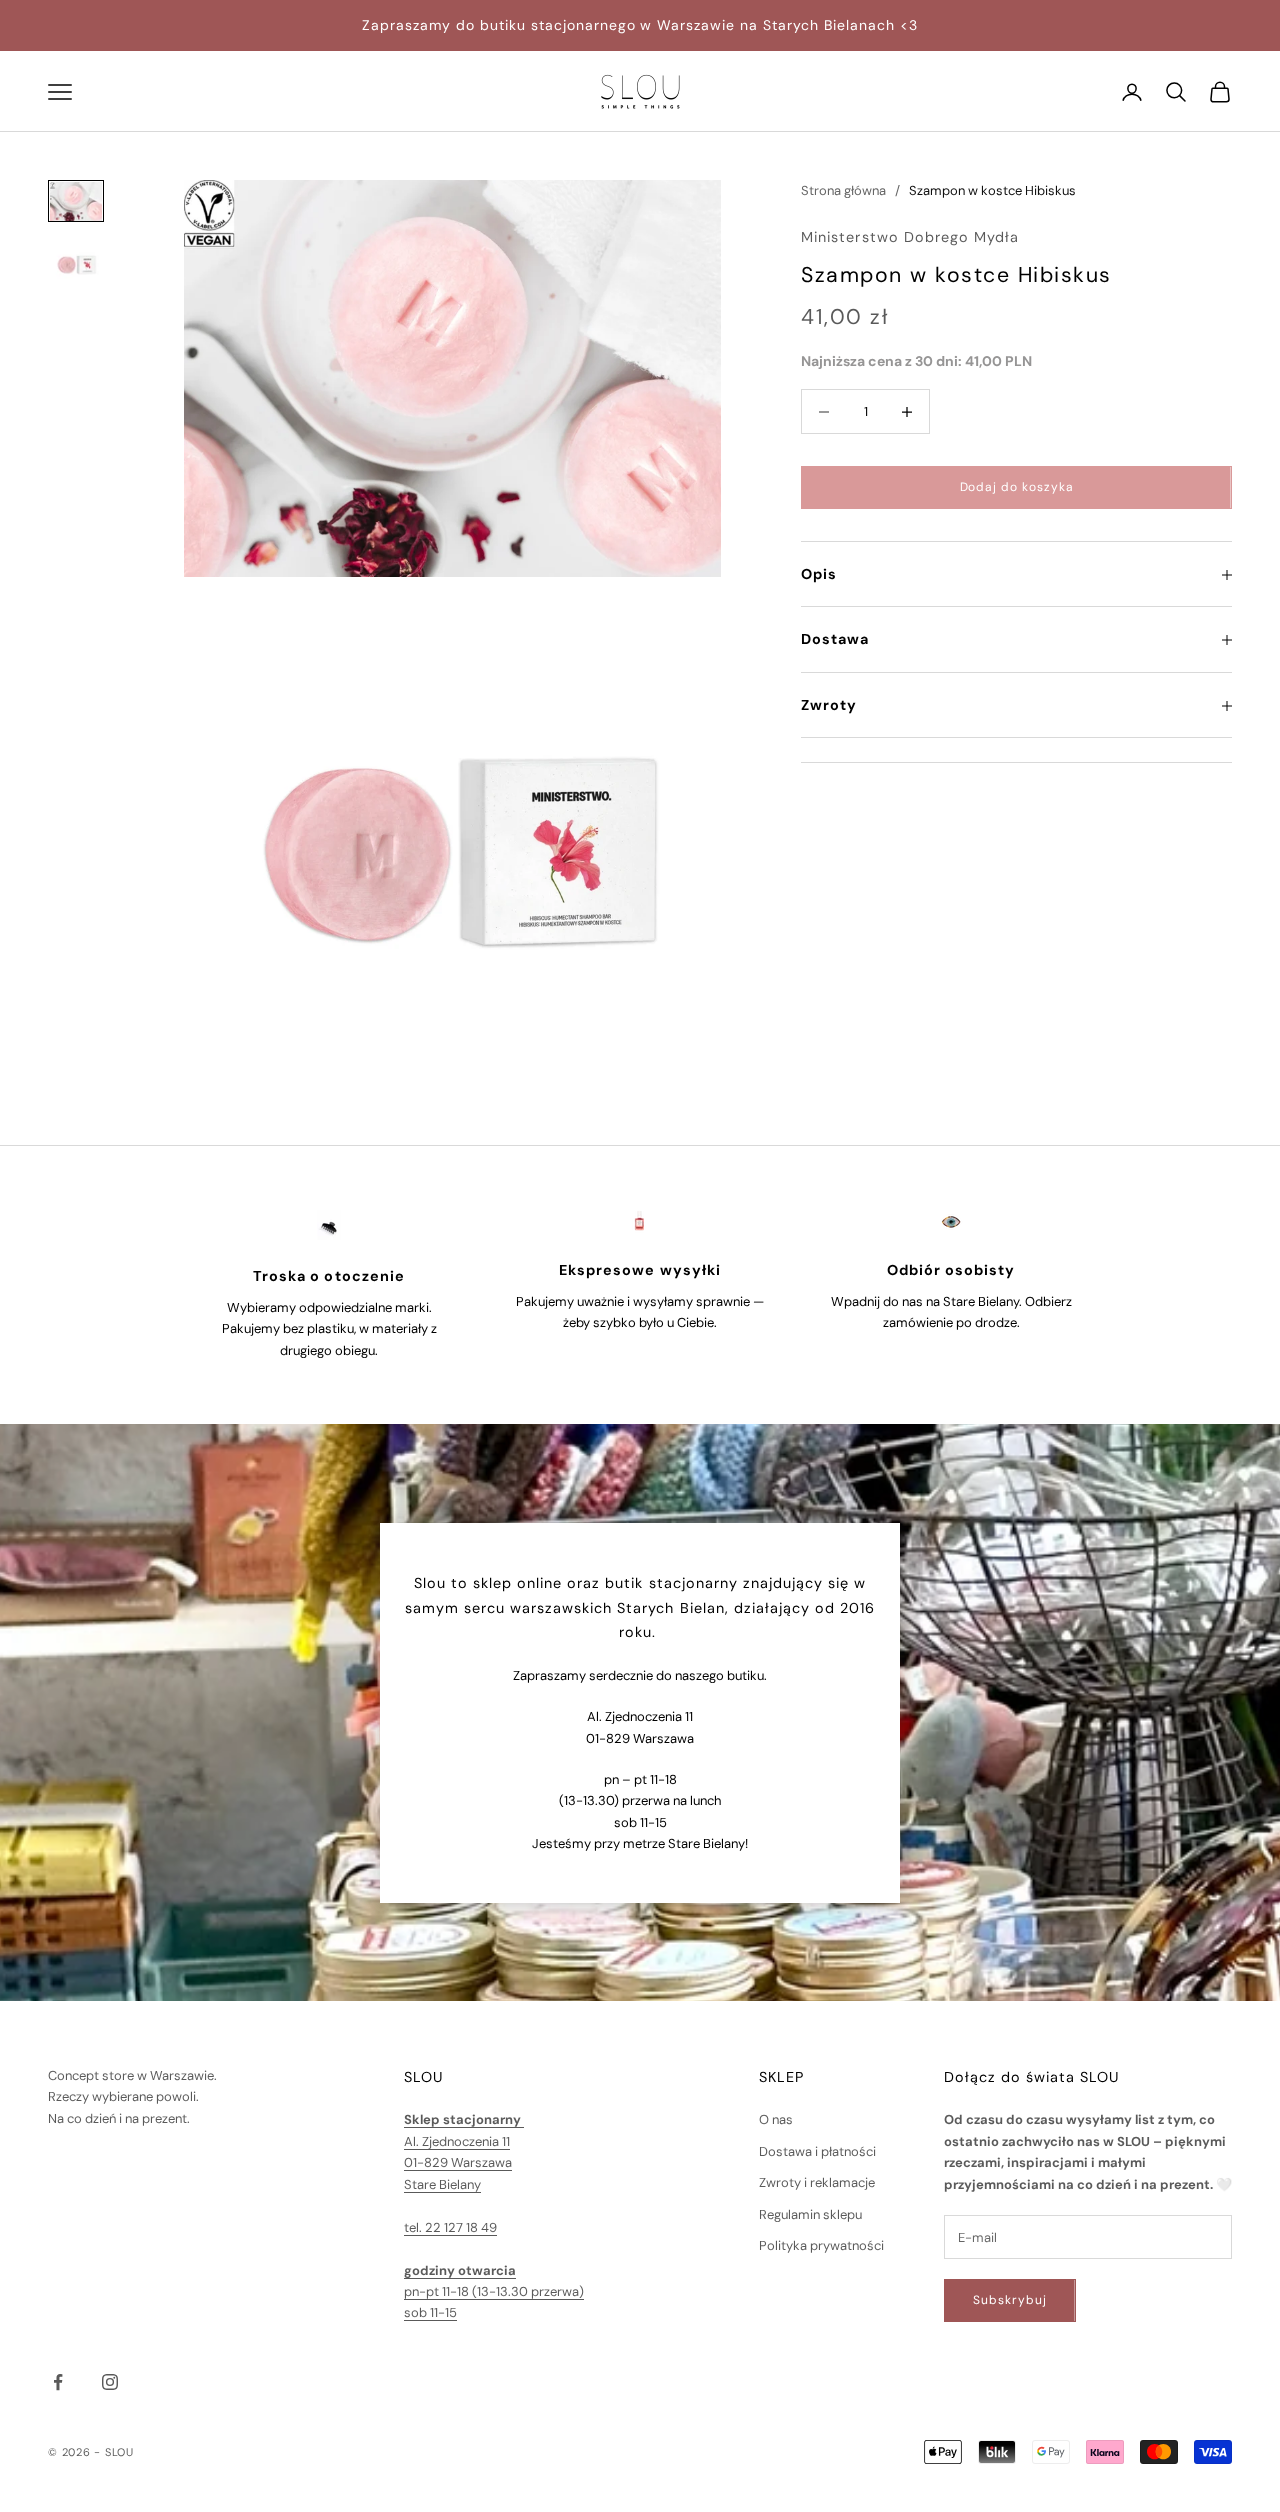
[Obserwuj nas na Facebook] (58, 2382)
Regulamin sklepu (810, 2214)
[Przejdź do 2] (76, 260)
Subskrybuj (1010, 2300)
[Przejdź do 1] (76, 201)
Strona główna (843, 190)
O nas (776, 2119)
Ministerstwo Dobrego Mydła (909, 238)
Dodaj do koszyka (1017, 487)
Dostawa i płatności (817, 2151)
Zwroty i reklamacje (817, 2182)
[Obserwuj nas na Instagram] (110, 2382)
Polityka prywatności (821, 2245)
